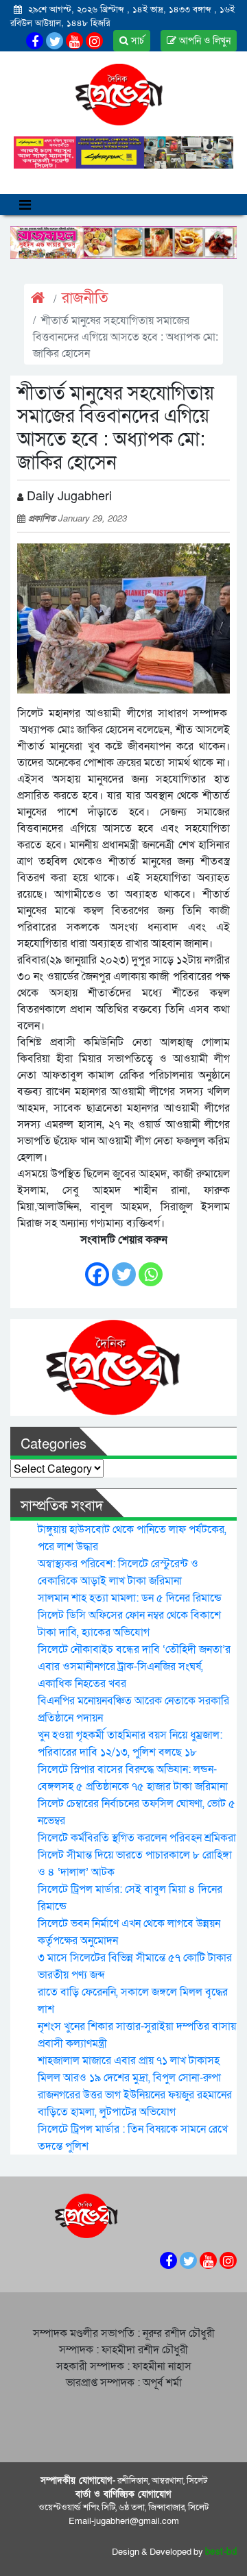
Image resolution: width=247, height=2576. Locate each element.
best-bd (221, 2552)
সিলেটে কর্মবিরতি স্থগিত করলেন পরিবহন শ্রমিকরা (137, 1838)
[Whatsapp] (151, 1267)
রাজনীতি (85, 298)
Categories (54, 1445)
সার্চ (136, 41)
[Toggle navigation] (25, 205)
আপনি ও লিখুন (203, 41)
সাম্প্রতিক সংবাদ (62, 1506)
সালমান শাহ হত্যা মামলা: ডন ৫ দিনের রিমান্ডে (130, 1598)
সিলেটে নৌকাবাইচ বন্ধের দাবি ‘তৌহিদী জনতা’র (134, 1649)
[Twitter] (124, 1267)
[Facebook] (97, 1267)
